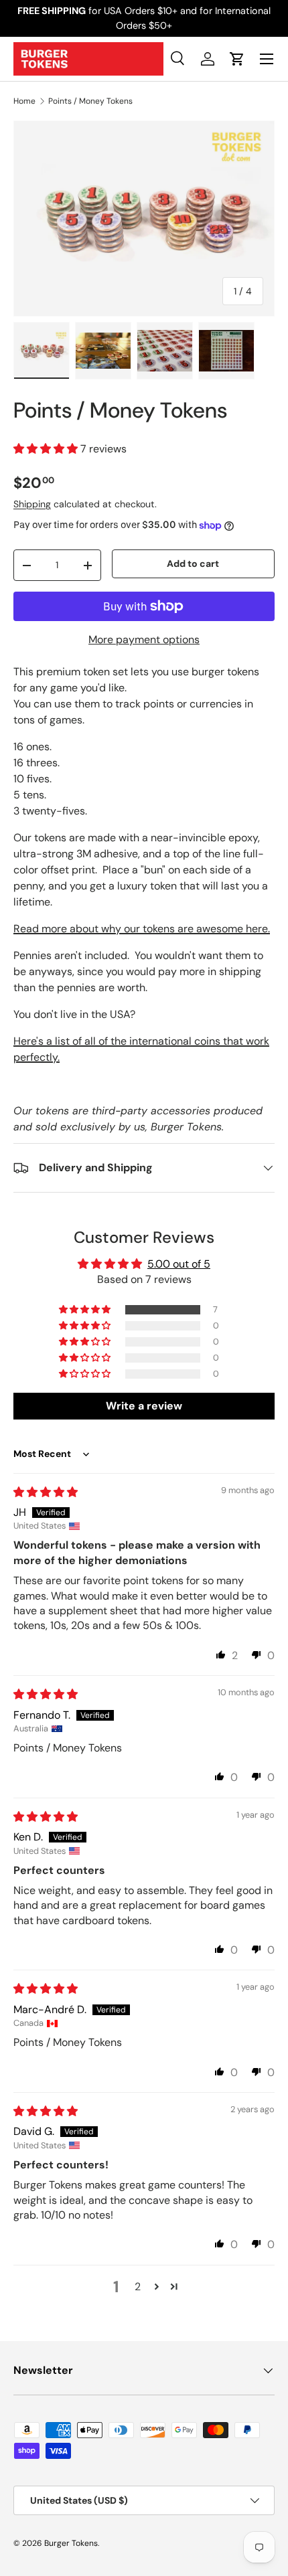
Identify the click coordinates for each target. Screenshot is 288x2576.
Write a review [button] (144, 1406)
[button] (237, 59)
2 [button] (138, 2287)
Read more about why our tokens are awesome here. (142, 929)
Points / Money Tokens (90, 101)
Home (24, 101)
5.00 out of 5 (179, 1264)
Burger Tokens (71, 2543)
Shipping (32, 504)
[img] (46, 1492)
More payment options (144, 639)
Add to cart (193, 564)
